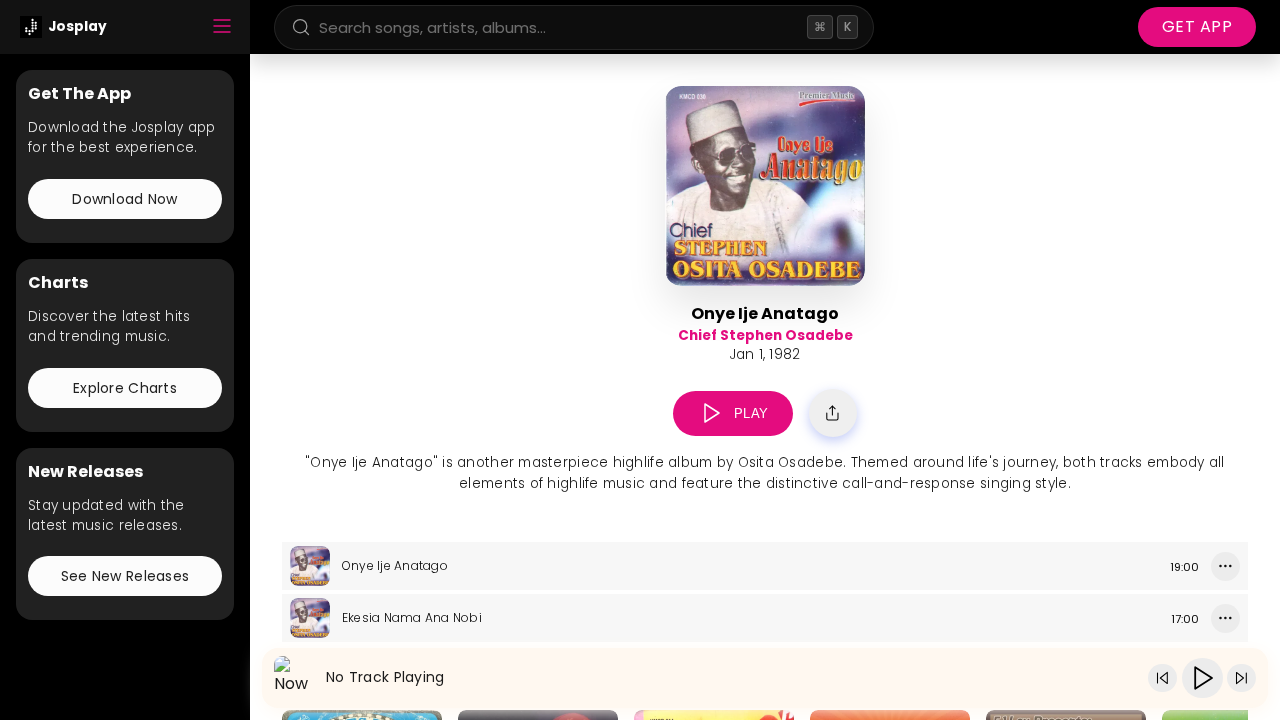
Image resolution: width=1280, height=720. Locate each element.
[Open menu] (222, 27)
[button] (711, 413)
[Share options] (833, 413)
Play (751, 413)
